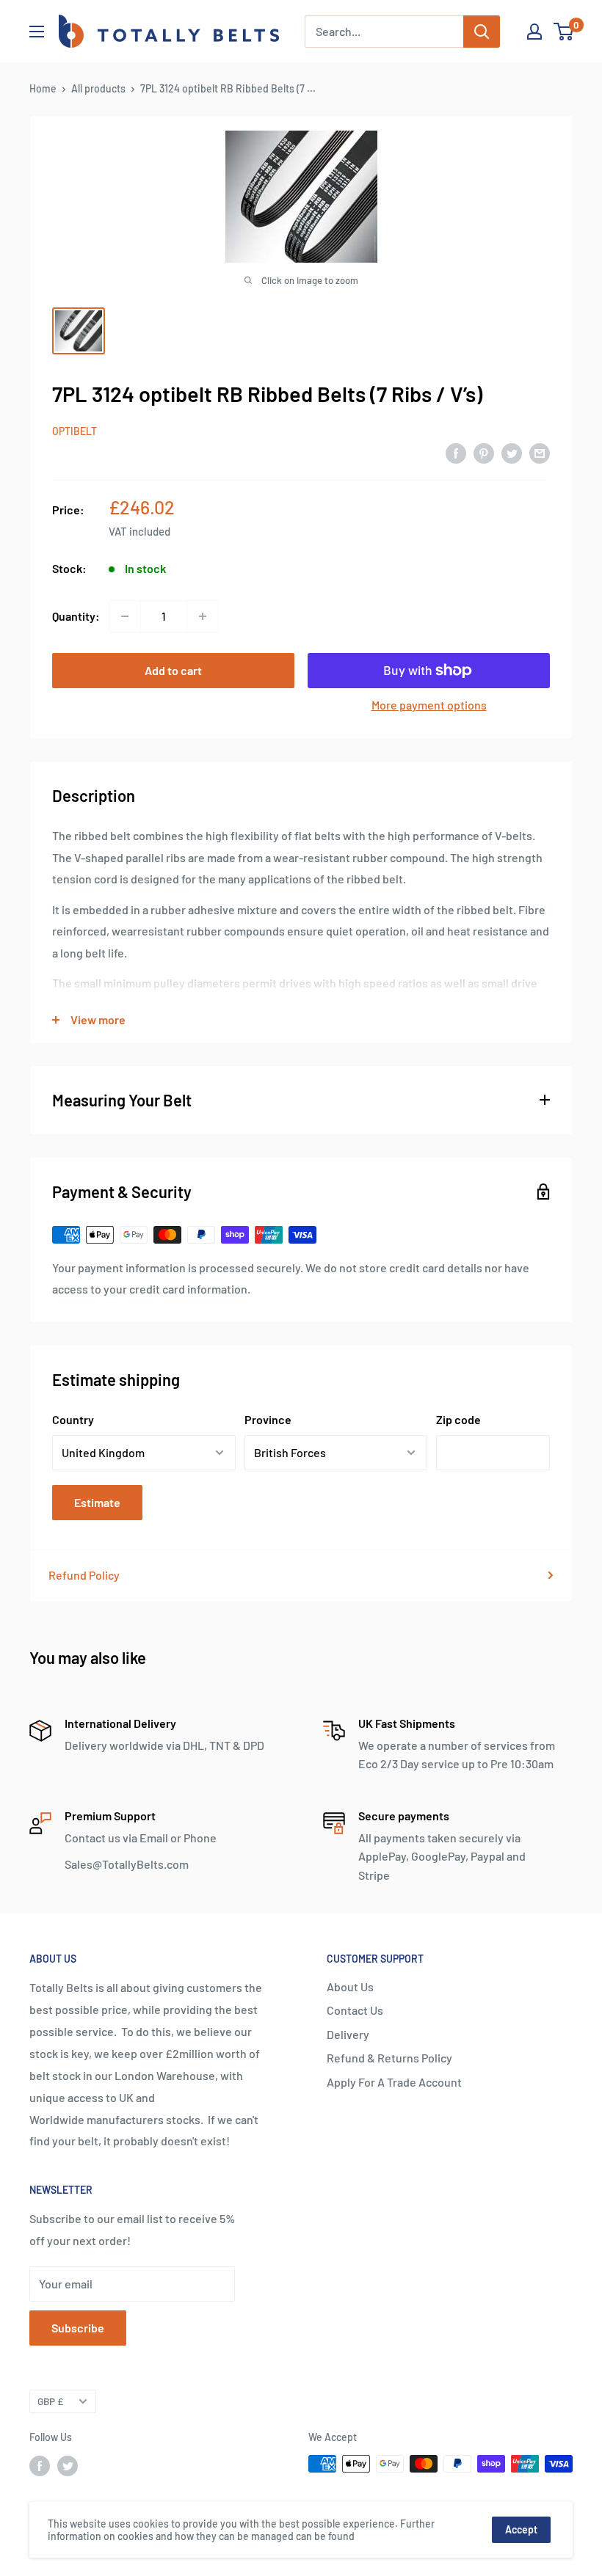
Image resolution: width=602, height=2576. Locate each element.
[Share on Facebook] (456, 452)
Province (268, 1419)
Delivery (348, 2034)
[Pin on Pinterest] (484, 452)
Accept (521, 2529)
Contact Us (355, 2010)
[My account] (534, 32)
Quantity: (76, 616)
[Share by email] (540, 452)
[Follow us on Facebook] (40, 2465)
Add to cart (173, 670)
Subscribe (78, 2328)
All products (98, 88)
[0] (564, 32)
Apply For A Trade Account (394, 2082)
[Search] (482, 32)
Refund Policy (84, 1575)
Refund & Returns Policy (389, 2058)
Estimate (97, 1502)
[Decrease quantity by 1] (125, 616)
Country (73, 1419)
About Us (350, 1986)
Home (43, 88)
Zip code (458, 1419)
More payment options (429, 705)
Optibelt (75, 431)
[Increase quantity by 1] (203, 616)
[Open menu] (37, 32)
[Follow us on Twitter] (68, 2465)
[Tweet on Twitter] (512, 452)
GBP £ (50, 2401)
